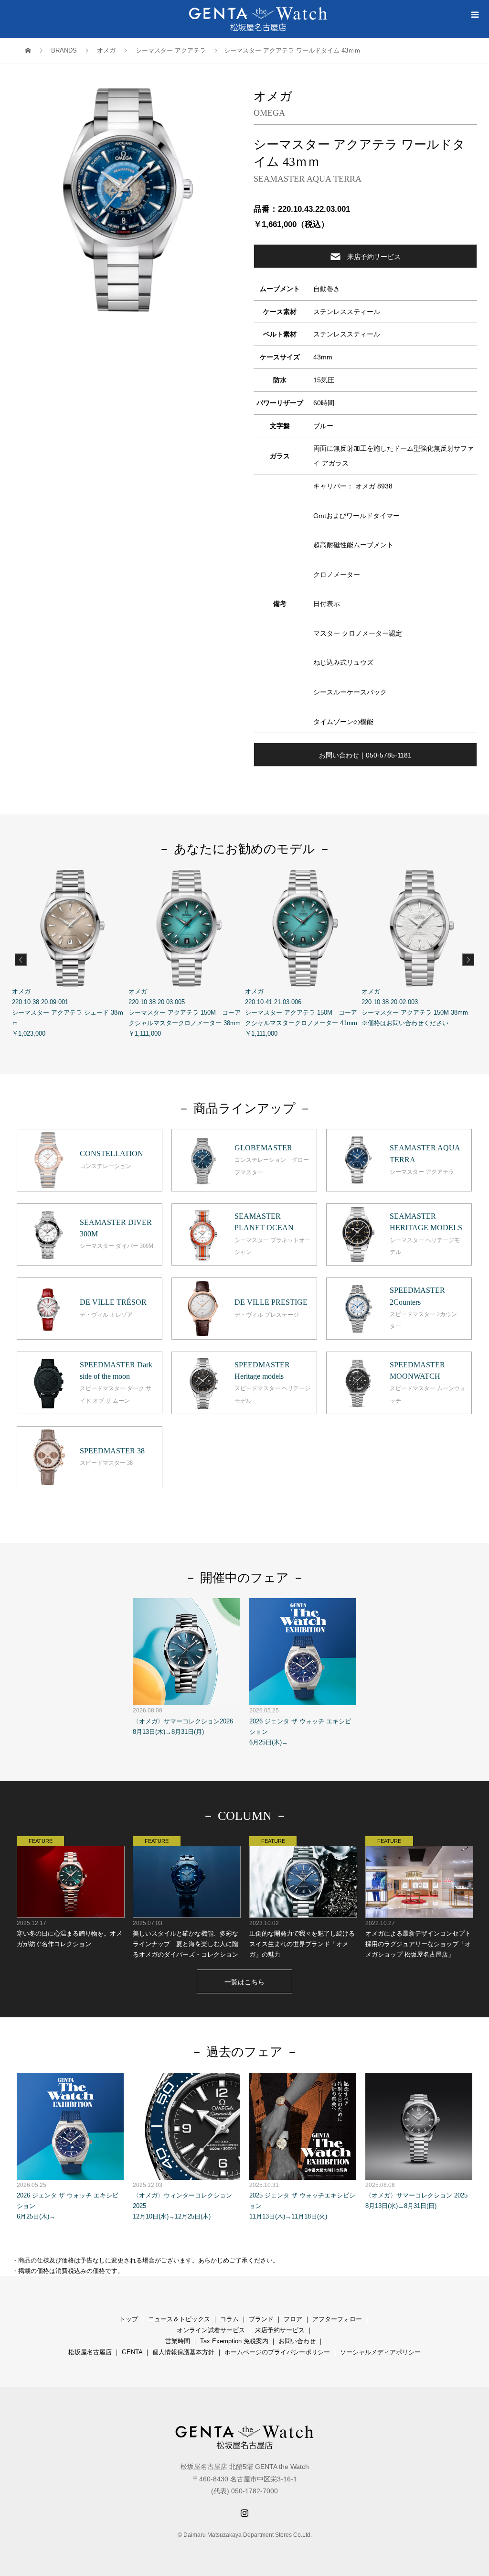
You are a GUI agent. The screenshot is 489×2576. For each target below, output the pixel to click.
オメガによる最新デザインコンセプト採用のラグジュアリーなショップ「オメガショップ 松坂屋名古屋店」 (418, 1939)
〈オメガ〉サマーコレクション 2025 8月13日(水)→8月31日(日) (416, 2196)
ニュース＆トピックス (179, 2319)
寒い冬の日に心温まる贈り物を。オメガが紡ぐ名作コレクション (69, 1933)
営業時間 (178, 2341)
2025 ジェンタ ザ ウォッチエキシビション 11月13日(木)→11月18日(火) (302, 2201)
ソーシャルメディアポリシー (380, 2352)
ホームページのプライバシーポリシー (277, 2352)
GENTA (132, 2352)
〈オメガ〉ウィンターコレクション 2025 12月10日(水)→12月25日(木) (182, 2201)
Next (468, 960)
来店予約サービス (374, 257)
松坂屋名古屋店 (90, 2352)
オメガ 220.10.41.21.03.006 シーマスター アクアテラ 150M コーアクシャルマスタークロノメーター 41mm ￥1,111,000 (301, 1012)
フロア (293, 2319)
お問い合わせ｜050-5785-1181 (365, 755)
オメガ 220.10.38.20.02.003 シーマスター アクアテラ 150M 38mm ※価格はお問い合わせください (415, 1007)
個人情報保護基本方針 (183, 2352)
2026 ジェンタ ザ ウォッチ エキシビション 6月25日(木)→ (300, 1726)
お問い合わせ (297, 2341)
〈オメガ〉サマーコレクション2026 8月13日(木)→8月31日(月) (183, 1721)
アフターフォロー (337, 2319)
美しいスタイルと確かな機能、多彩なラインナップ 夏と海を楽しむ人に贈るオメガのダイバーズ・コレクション (186, 1939)
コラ (226, 2319)
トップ (129, 2319)
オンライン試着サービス (211, 2330)
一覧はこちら (244, 1982)
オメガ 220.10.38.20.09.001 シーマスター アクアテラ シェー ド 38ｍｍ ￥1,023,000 (68, 1012)
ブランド (261, 2319)
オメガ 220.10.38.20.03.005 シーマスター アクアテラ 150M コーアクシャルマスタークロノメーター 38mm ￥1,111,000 (185, 1012)
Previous (21, 960)
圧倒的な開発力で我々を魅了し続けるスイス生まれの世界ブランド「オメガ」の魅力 (302, 1939)
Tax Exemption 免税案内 (234, 2341)
